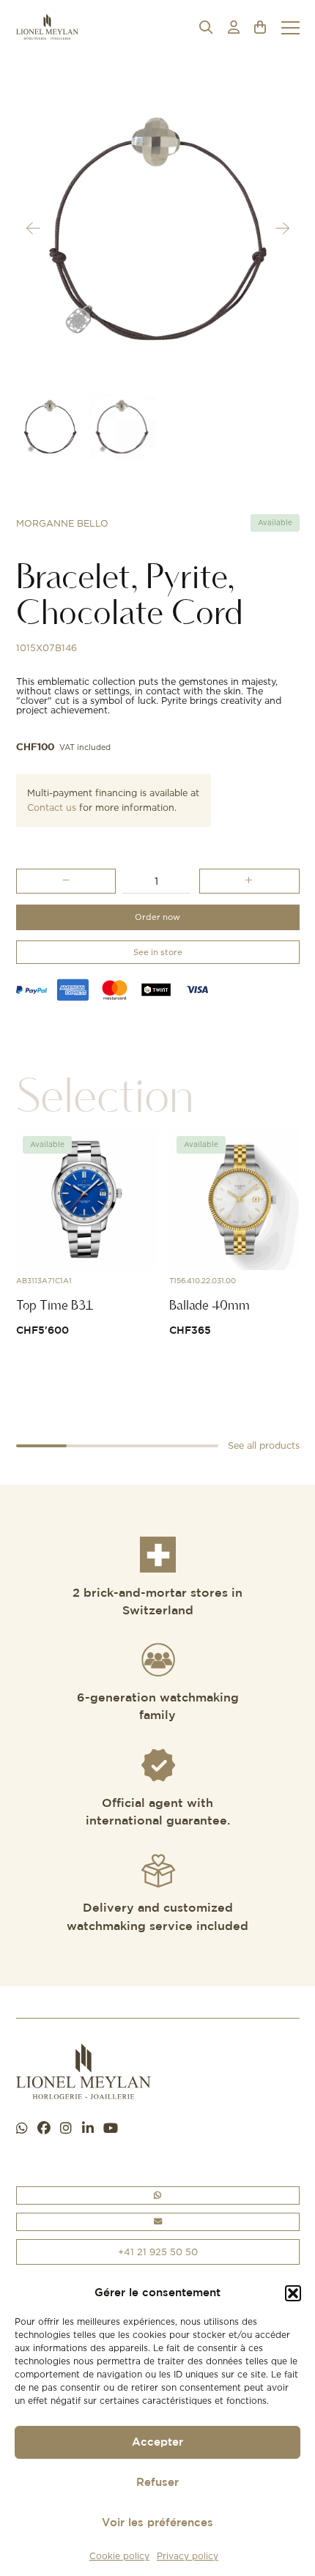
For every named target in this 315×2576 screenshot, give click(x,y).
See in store (158, 952)
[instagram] (66, 2129)
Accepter (157, 2442)
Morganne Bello (62, 523)
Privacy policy (188, 2556)
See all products (264, 1445)
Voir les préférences (157, 2523)
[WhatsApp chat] (22, 2129)
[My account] (234, 27)
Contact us (52, 808)
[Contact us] (158, 2222)
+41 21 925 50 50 (158, 2252)
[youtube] (111, 2129)
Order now (157, 917)
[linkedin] (88, 2129)
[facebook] (44, 2129)
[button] (293, 2293)
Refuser (157, 2483)
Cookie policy (119, 2556)
